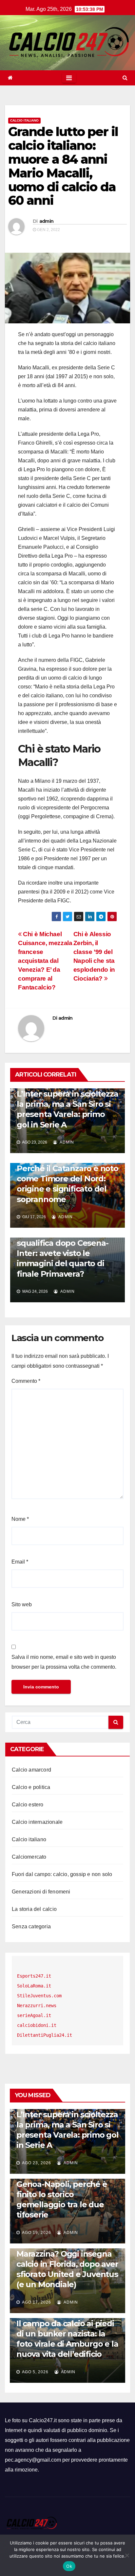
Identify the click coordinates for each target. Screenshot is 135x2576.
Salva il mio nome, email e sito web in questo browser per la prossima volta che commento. (64, 1662)
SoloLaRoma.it (34, 1986)
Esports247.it (34, 1976)
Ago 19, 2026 (37, 2233)
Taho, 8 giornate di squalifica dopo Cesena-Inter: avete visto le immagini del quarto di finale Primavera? (62, 1253)
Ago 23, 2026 (37, 2163)
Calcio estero (28, 1805)
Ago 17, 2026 (37, 2302)
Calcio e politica (31, 1787)
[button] (125, 78)
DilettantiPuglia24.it (45, 2035)
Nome (20, 1519)
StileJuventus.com (39, 1996)
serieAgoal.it (34, 2015)
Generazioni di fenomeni (41, 1892)
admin (47, 221)
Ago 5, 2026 (35, 2372)
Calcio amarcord (31, 1770)
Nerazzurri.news (37, 2006)
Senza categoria (31, 1926)
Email (20, 1562)
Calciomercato (29, 1857)
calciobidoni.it (37, 2025)
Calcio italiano (24, 120)
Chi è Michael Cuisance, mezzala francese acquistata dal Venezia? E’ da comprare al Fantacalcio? (45, 961)
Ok (69, 2566)
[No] (127, 2555)
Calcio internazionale (37, 1822)
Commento (26, 1381)
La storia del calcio (34, 1909)
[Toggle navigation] (69, 78)
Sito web (22, 1604)
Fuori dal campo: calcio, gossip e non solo (62, 1874)
